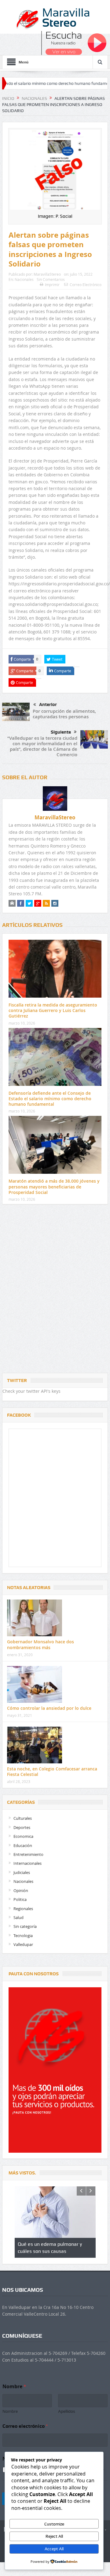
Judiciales (22, 1872)
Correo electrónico (25, 2426)
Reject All (54, 2536)
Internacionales (28, 1863)
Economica (23, 1836)
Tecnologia (23, 1936)
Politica (20, 1899)
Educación (23, 1845)
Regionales (23, 1909)
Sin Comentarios (51, 279)
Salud (18, 1917)
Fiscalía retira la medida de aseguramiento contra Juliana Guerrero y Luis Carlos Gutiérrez (53, 1010)
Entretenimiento (28, 1854)
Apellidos (67, 2411)
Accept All (54, 2549)
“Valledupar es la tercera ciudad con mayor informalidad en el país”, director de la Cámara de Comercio (42, 746)
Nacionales (24, 279)
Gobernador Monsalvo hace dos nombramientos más (40, 1644)
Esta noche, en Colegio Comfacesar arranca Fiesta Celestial (52, 1771)
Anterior (48, 704)
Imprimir (52, 285)
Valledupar (23, 1944)
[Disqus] (55, 1290)
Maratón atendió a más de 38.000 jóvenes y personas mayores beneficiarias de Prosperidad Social (54, 1186)
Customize (54, 2524)
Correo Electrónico (86, 285)
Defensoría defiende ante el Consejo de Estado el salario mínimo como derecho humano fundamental (50, 1099)
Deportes (22, 1827)
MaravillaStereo (47, 274)
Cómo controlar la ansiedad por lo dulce (49, 1708)
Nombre (10, 2411)
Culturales (23, 1818)
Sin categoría (25, 1926)
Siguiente (61, 732)
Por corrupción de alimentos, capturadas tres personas (64, 714)
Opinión (21, 1890)
